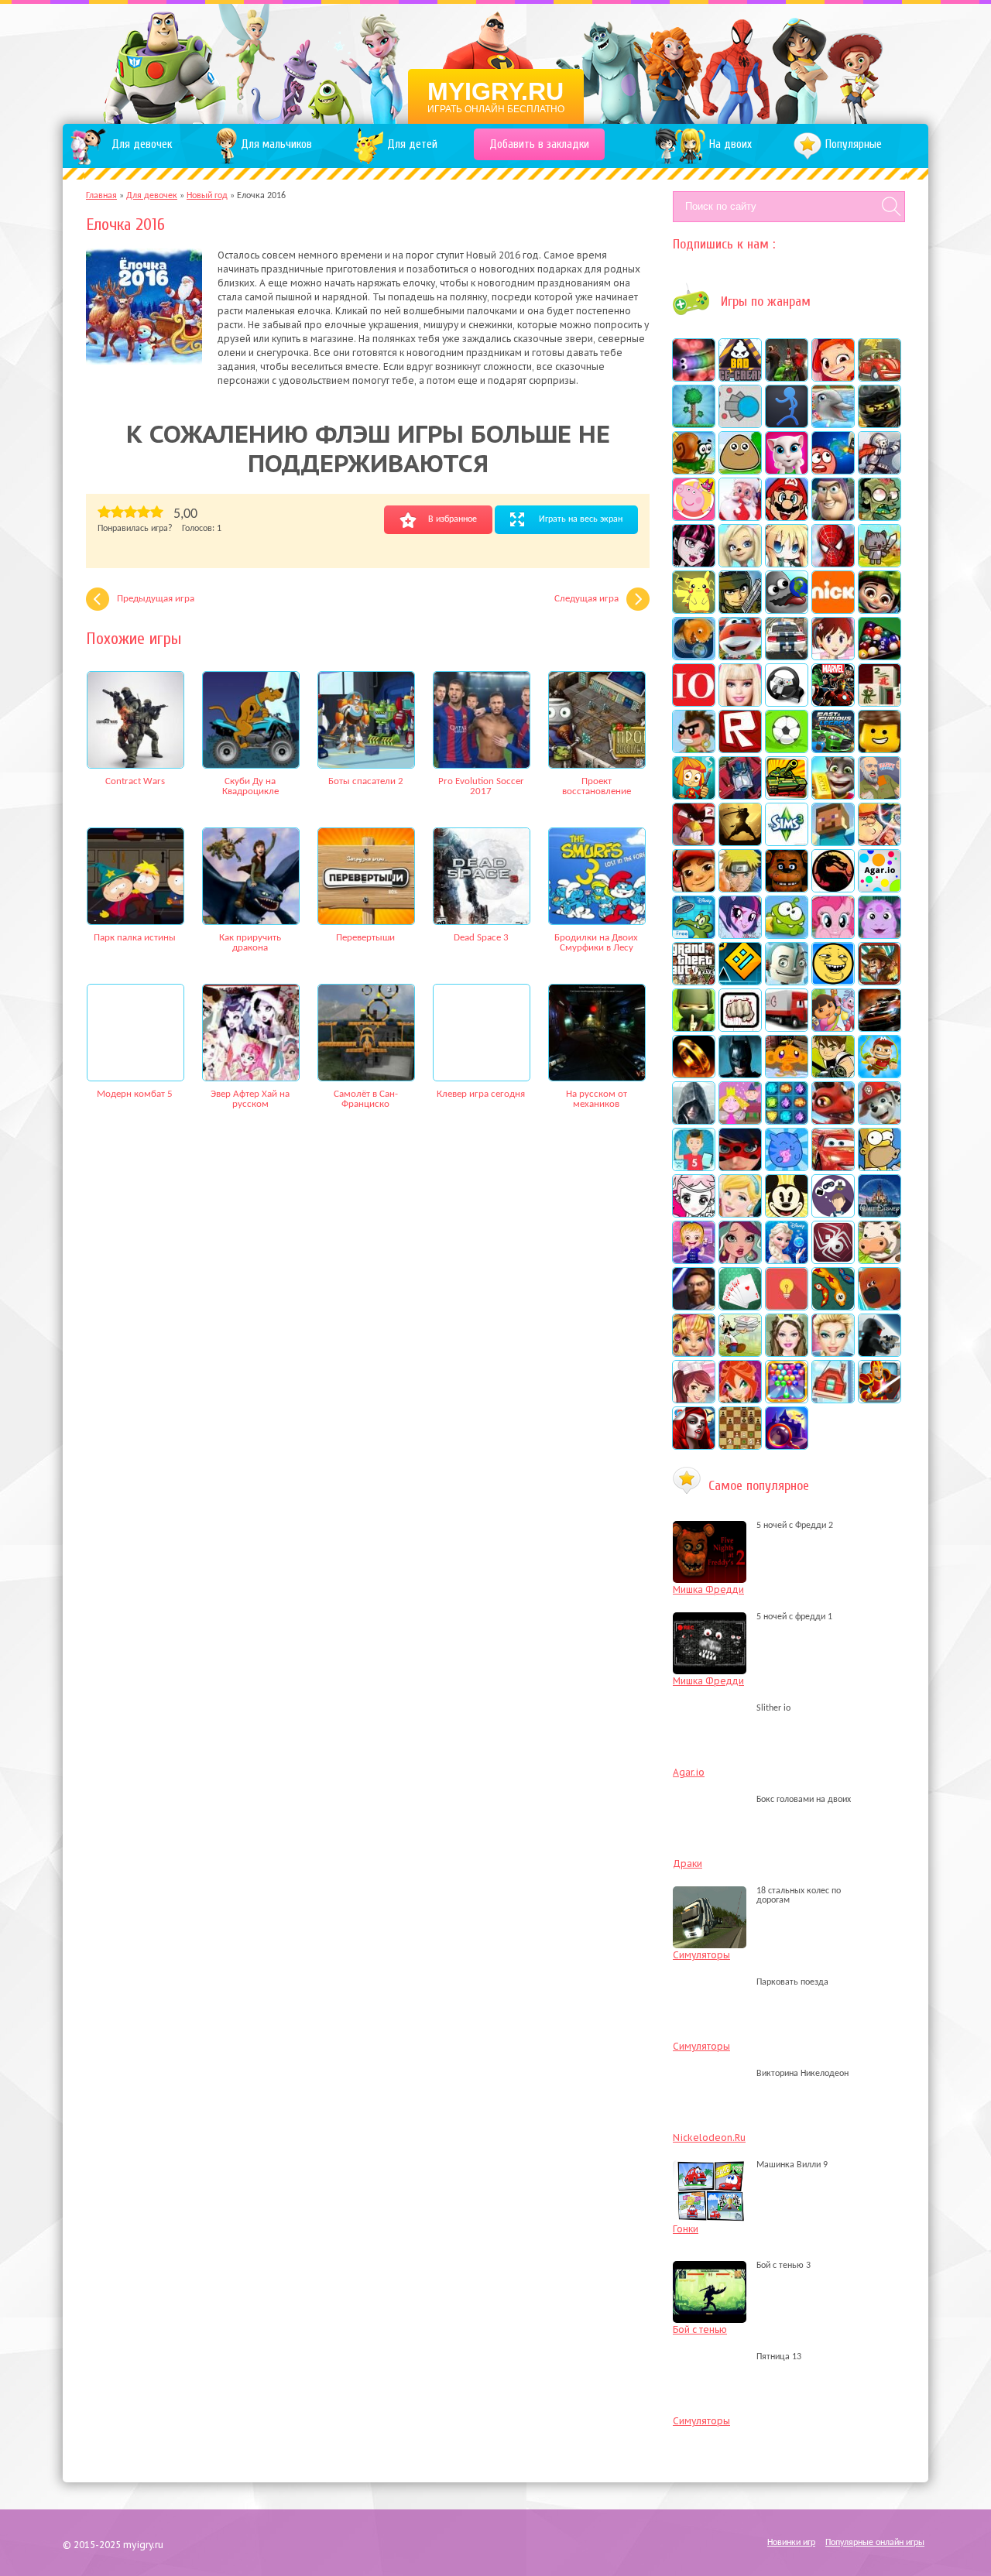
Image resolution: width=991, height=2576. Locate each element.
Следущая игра (586, 599)
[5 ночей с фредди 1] (713, 1617)
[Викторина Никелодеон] (713, 2074)
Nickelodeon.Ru (709, 2138)
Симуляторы (701, 1955)
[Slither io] (713, 1708)
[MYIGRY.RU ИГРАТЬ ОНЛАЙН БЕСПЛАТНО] (496, 62)
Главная (101, 196)
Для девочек (152, 196)
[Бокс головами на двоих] (713, 1800)
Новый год (207, 196)
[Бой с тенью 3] (713, 2266)
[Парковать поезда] (713, 1982)
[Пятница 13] (713, 2357)
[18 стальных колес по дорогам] (713, 1900)
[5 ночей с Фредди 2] (713, 1526)
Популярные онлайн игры (875, 2543)
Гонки (686, 2229)
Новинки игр (791, 2543)
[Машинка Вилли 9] (713, 2165)
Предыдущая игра (156, 599)
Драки (688, 1863)
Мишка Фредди (708, 1589)
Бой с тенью (700, 2329)
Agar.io (689, 1772)
